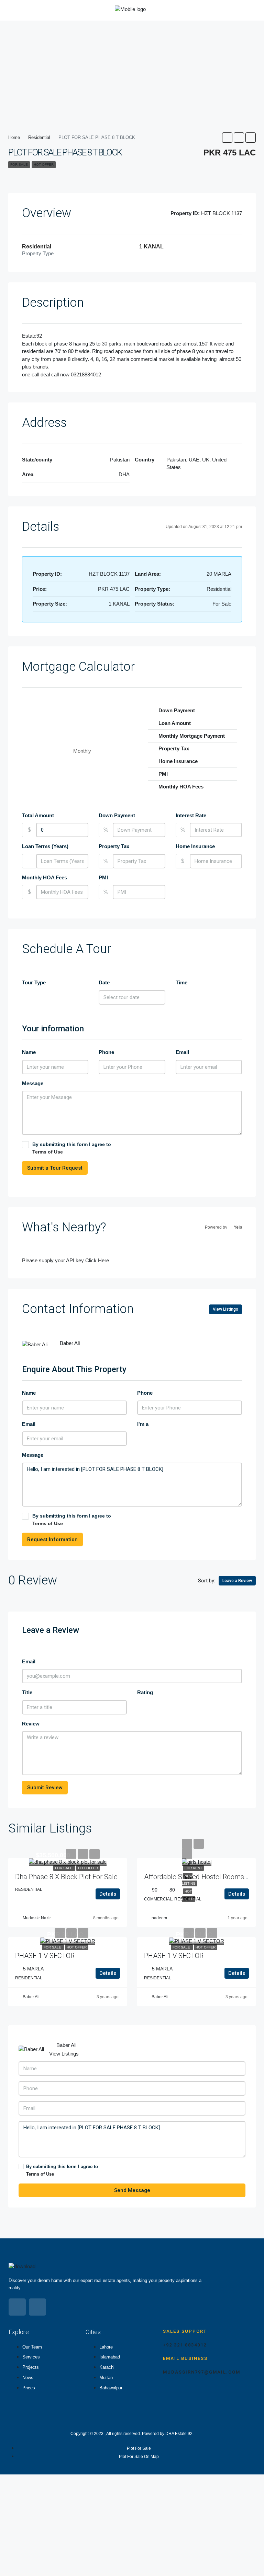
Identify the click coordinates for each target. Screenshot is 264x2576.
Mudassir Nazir (37, 1918)
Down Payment (117, 815)
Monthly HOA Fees (45, 877)
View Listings (225, 1309)
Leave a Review (237, 1581)
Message (33, 1083)
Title (27, 1692)
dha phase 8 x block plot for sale (66, 1877)
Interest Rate (191, 815)
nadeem (159, 1918)
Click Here (97, 1260)
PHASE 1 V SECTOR (45, 1956)
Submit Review (45, 1788)
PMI (103, 877)
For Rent (193, 1868)
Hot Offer (44, 165)
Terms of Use (48, 1152)
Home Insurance (195, 846)
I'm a (143, 1424)
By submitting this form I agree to (72, 1148)
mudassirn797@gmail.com (202, 2372)
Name (29, 1052)
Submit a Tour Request (55, 1168)
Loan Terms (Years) (45, 846)
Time (181, 982)
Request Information (52, 1539)
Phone (106, 1052)
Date (104, 982)
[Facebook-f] (17, 2307)
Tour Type (34, 982)
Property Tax (114, 846)
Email (182, 1052)
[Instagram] (37, 2307)
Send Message (132, 2190)
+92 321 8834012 (185, 2345)
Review (31, 1724)
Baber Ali (31, 1997)
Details (108, 1894)
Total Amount (38, 815)
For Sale (19, 165)
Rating (145, 1692)
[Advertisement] (132, 71)
